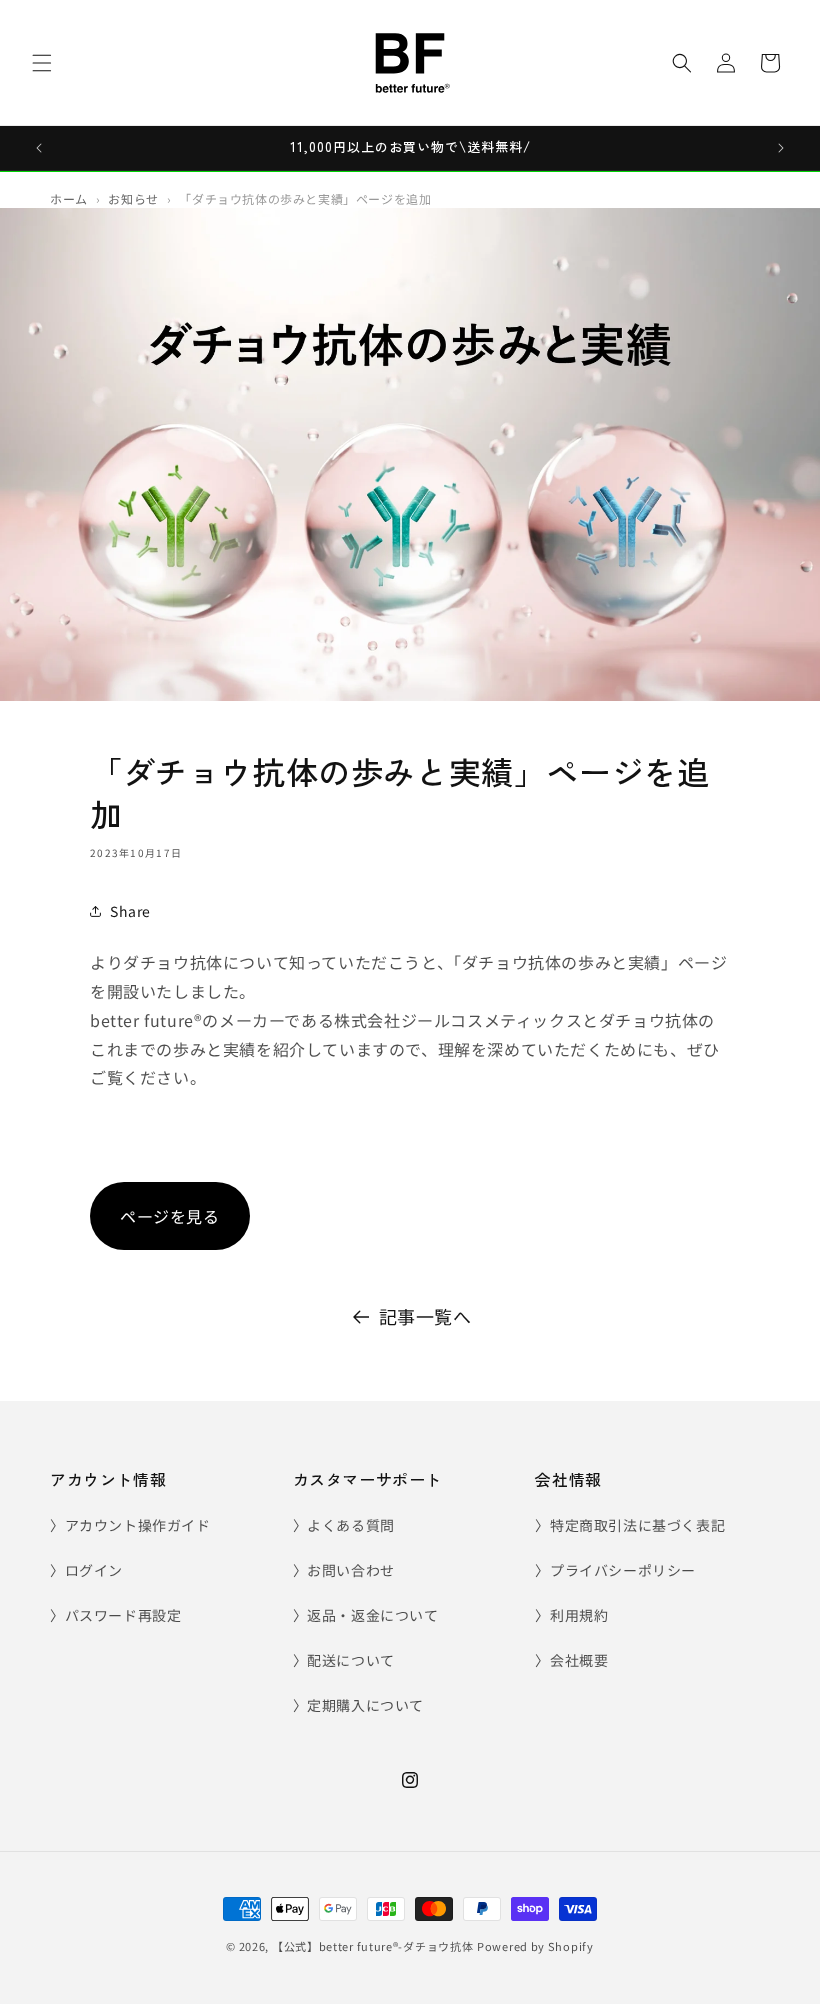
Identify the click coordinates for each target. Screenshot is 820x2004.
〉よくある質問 (344, 1525)
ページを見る (170, 1216)
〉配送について (344, 1660)
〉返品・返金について (366, 1615)
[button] (42, 63)
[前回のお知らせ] (39, 148)
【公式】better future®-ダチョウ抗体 (373, 1946)
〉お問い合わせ (344, 1570)
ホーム (69, 199)
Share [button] (130, 911)
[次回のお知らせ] (781, 148)
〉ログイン (86, 1570)
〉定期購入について (358, 1705)
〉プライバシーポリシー (615, 1570)
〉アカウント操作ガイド (130, 1525)
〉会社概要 (571, 1660)
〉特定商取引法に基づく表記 (630, 1525)
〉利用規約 (571, 1615)
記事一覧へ (425, 1316)
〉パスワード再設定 (115, 1615)
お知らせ (133, 199)
